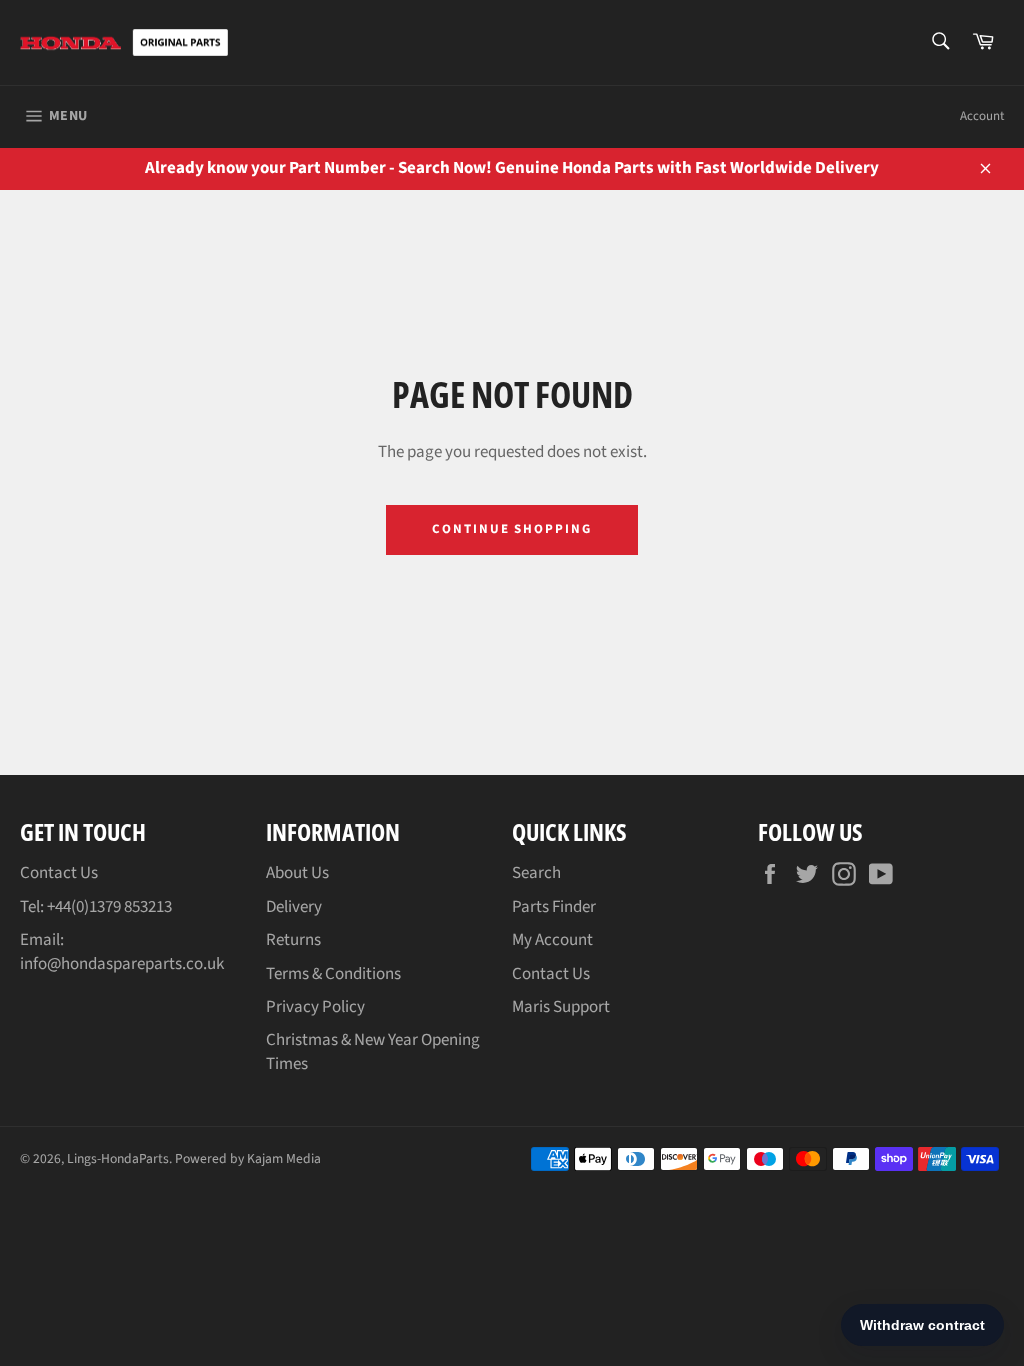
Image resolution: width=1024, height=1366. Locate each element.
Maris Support (561, 1007)
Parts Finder (554, 907)
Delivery (294, 907)
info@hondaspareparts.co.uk (122, 964)
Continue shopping (512, 529)
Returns (293, 940)
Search (536, 873)
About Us (297, 873)
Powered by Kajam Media (248, 1158)
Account (982, 116)
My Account (552, 940)
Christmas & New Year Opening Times (373, 1051)
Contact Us (59, 873)
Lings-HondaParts (118, 1158)
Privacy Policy (315, 1007)
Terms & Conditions (333, 974)
